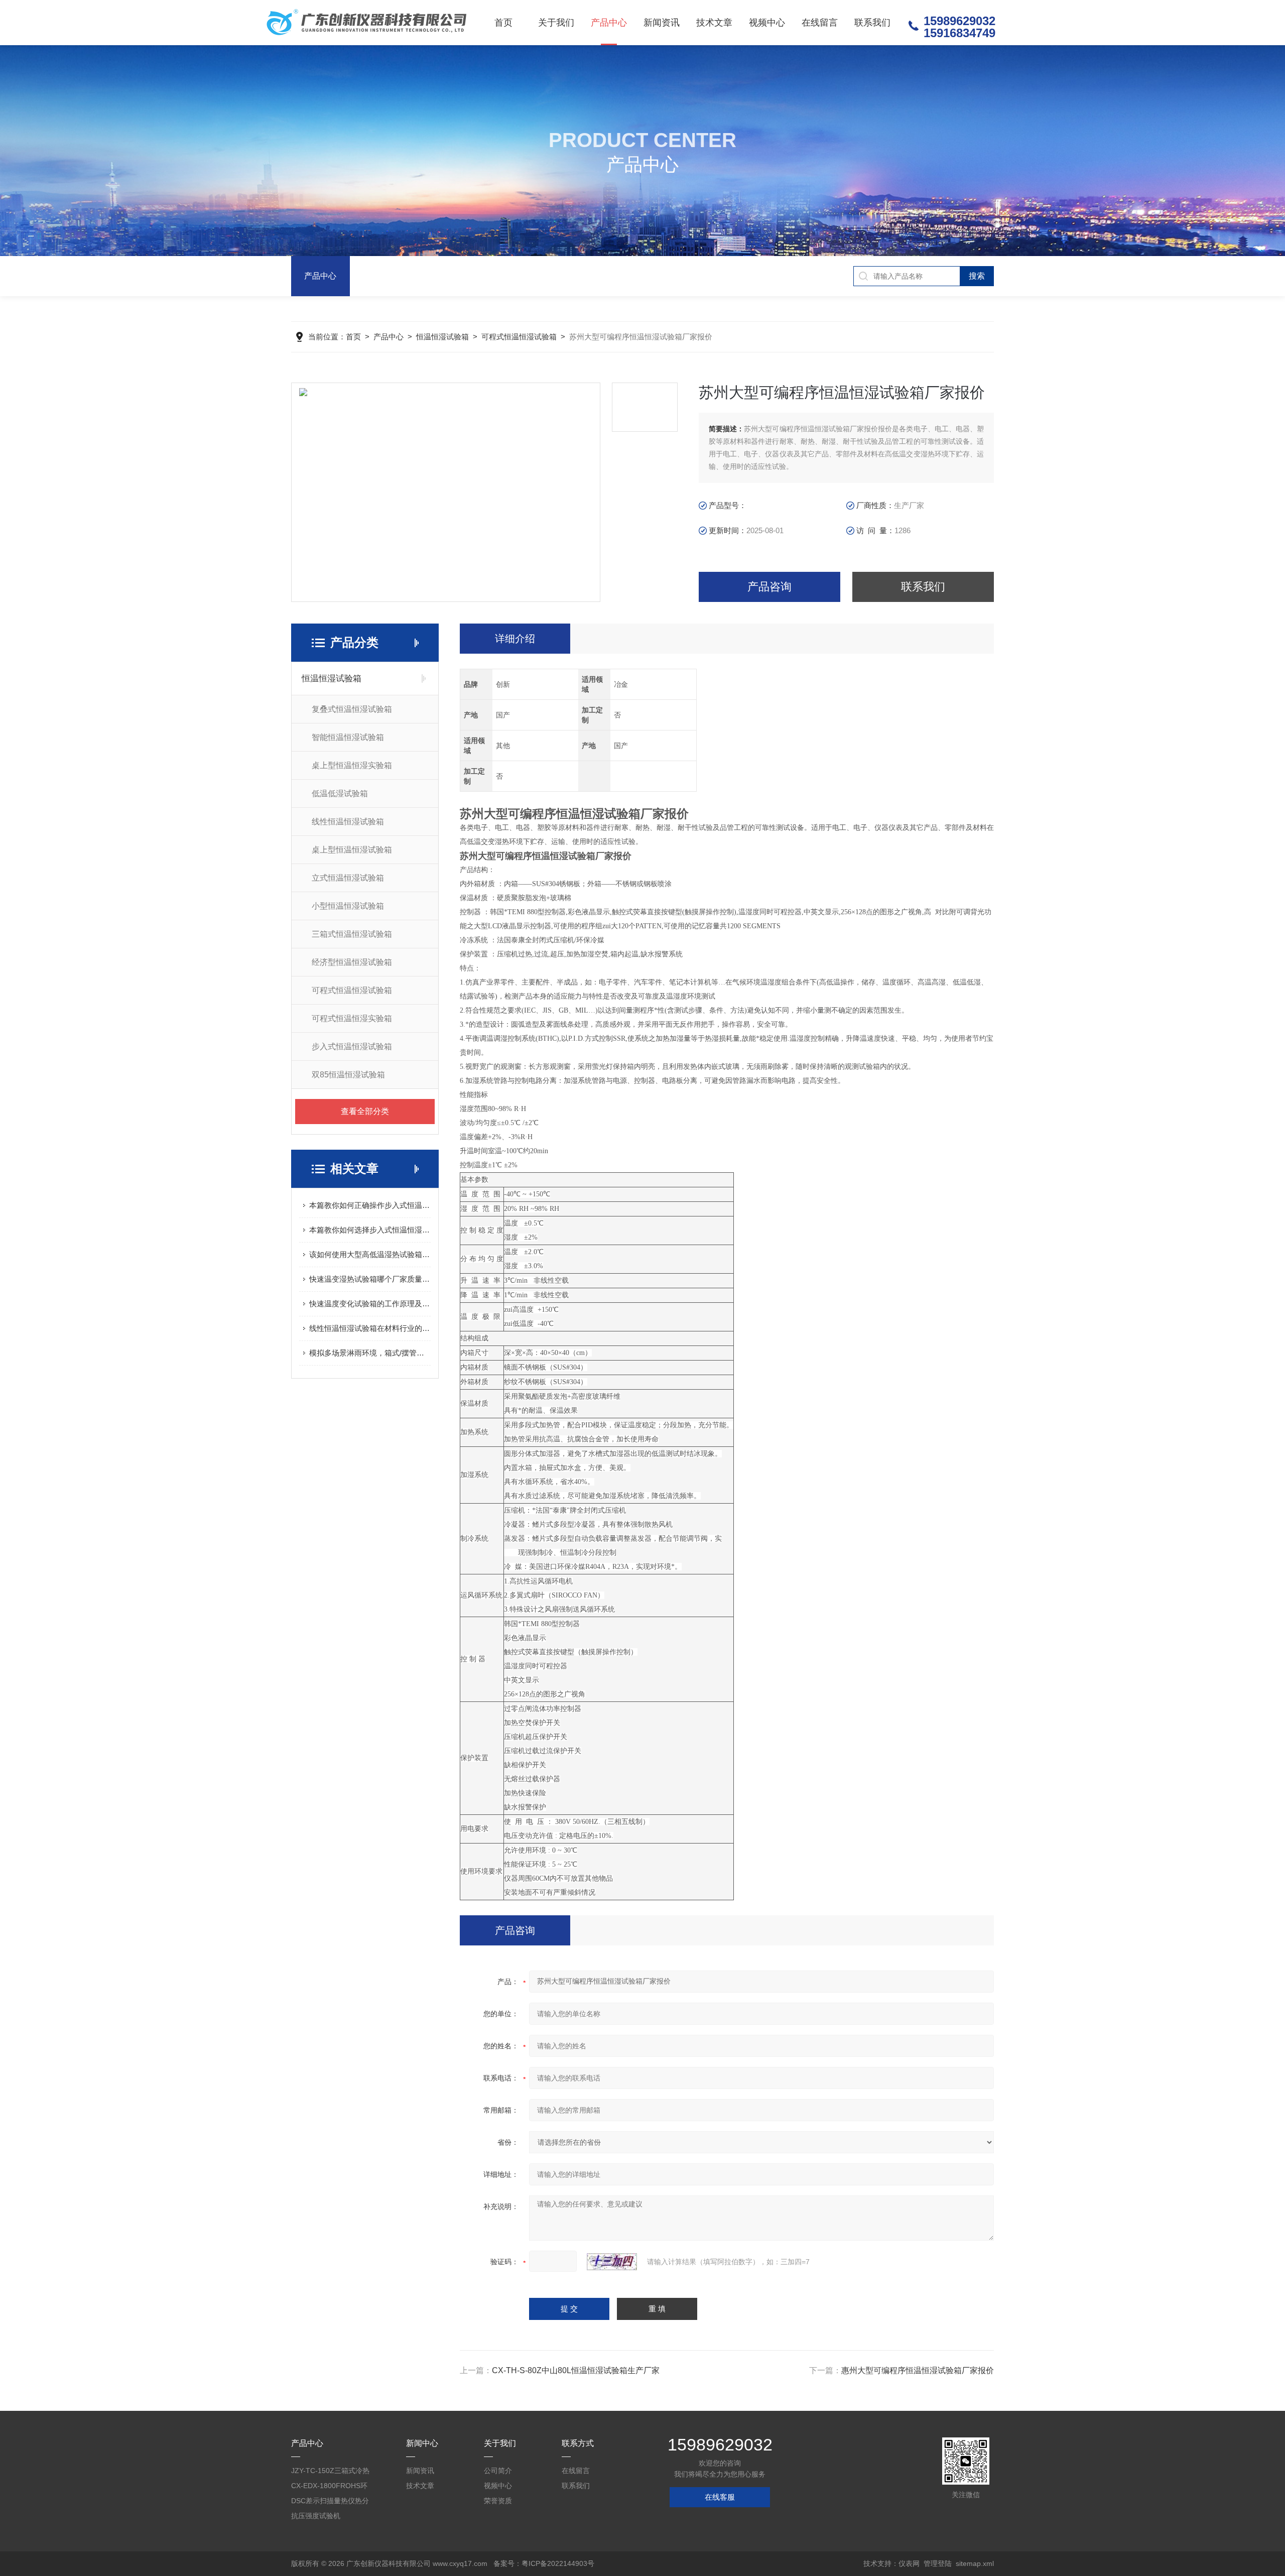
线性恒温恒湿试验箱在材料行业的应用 (370, 1328)
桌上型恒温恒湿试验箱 (352, 850)
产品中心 (609, 23)
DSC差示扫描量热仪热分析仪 (330, 2502)
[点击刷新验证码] (612, 2262)
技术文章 (714, 23)
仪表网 (909, 2563)
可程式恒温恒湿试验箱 (519, 337)
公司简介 (498, 2471)
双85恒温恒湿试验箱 (348, 1075)
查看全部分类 (365, 1111)
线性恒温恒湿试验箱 (348, 822)
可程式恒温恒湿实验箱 (352, 1018)
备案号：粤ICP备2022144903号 (544, 2563)
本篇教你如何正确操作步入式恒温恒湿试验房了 (370, 1205)
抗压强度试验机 (316, 2516)
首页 (503, 23)
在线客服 (720, 2497)
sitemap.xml (975, 2563)
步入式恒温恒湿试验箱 (352, 1047)
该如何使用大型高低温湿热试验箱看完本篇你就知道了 (370, 1254)
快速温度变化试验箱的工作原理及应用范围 (370, 1304)
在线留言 (820, 23)
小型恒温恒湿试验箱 (348, 906)
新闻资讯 (662, 23)
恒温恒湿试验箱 (442, 337)
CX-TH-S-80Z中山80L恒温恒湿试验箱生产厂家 (576, 2370)
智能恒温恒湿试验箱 (348, 737)
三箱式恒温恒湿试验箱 (352, 934)
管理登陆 (938, 2563)
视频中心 (767, 23)
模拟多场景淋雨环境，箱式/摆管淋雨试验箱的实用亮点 (370, 1353)
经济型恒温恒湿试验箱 (352, 962)
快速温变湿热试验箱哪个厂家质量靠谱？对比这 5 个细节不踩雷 (370, 1279)
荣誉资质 (498, 2501)
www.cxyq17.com (460, 2563)
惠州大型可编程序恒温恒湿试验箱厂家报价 (918, 2370)
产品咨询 (769, 587)
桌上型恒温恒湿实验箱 (352, 765)
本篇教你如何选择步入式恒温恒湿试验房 (370, 1230)
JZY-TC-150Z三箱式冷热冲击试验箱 (330, 2472)
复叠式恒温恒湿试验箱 (352, 709)
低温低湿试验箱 (340, 793)
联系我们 (872, 23)
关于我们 (556, 23)
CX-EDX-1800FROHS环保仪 (329, 2487)
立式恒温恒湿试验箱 (348, 878)
